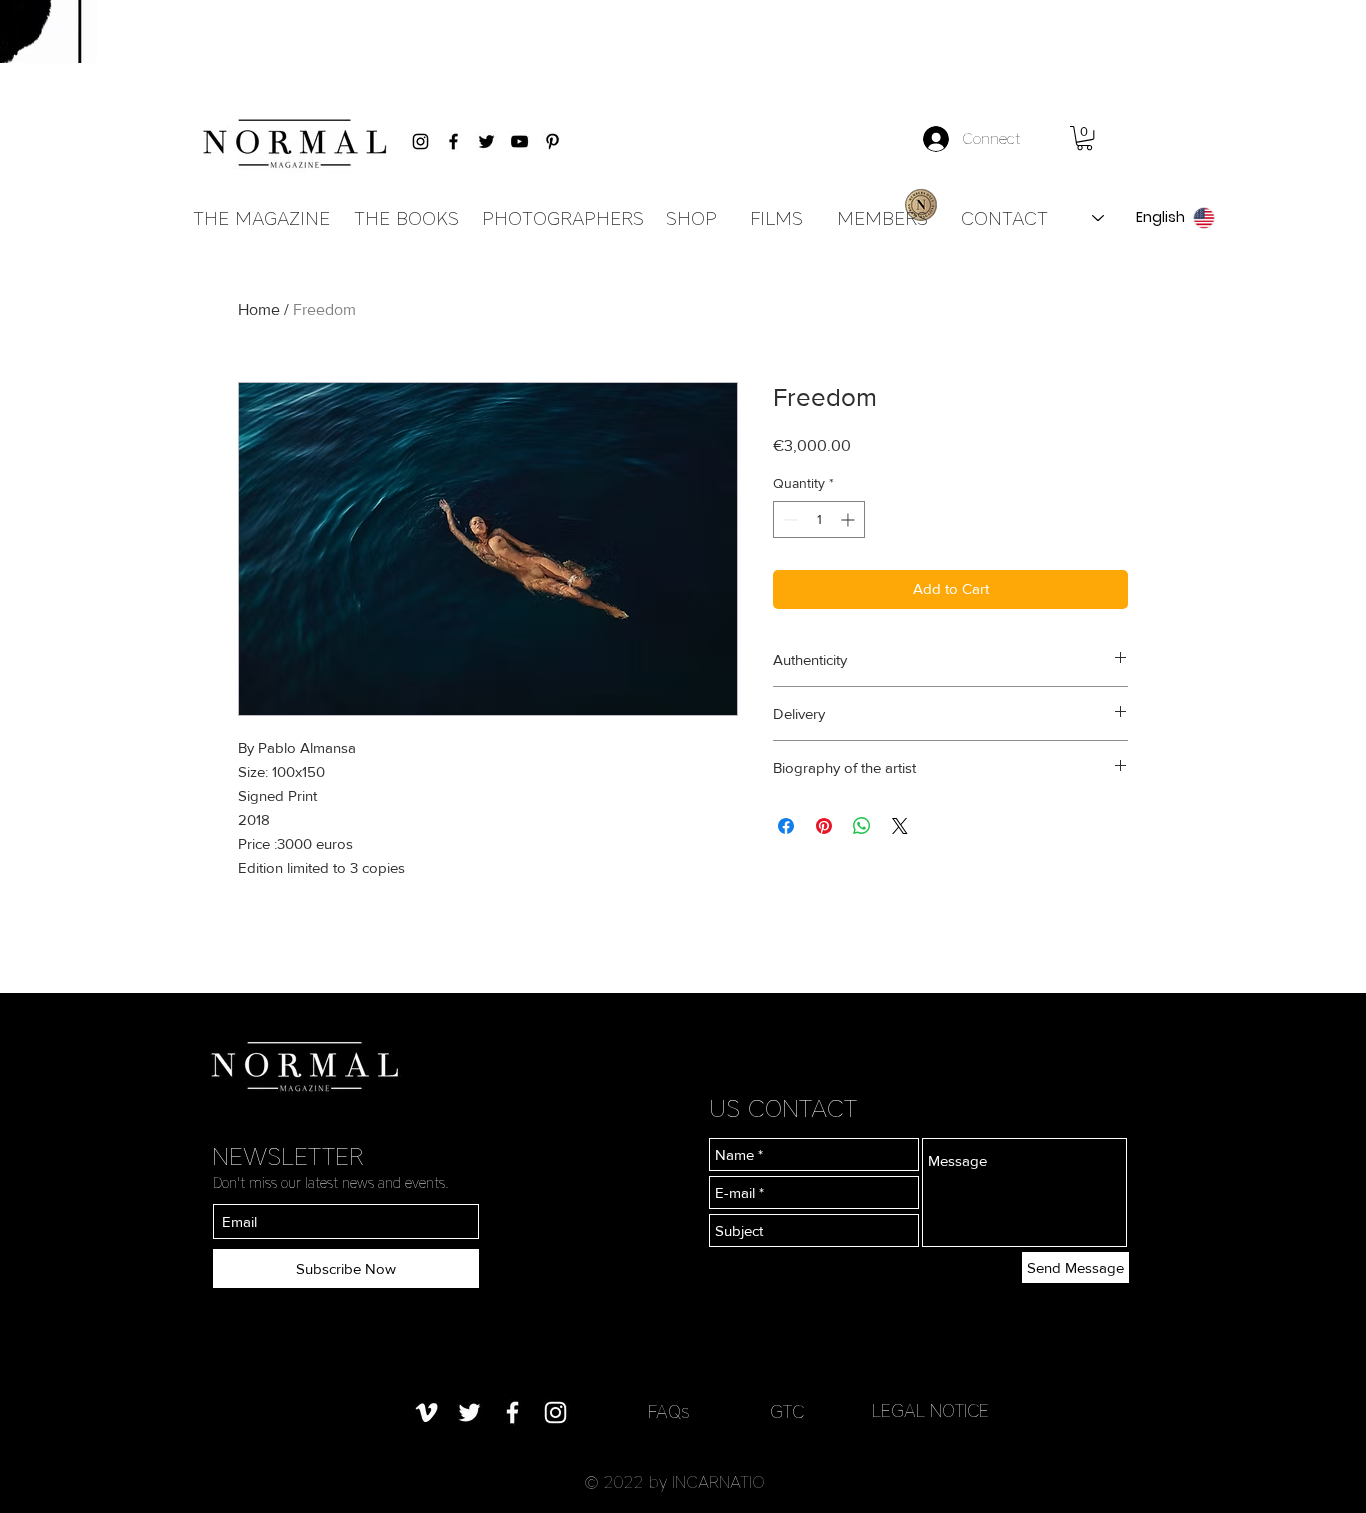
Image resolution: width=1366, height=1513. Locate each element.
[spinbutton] (819, 519)
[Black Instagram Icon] (420, 141)
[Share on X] (900, 826)
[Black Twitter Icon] (486, 141)
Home (259, 309)
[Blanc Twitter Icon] (469, 1412)
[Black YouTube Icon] (519, 141)
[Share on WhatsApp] (862, 826)
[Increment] (849, 519)
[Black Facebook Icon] (453, 141)
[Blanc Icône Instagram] (555, 1412)
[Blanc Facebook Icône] (512, 1412)
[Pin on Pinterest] (824, 826)
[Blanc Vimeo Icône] (426, 1412)
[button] (1084, 138)
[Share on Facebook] (786, 826)
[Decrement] (788, 519)
